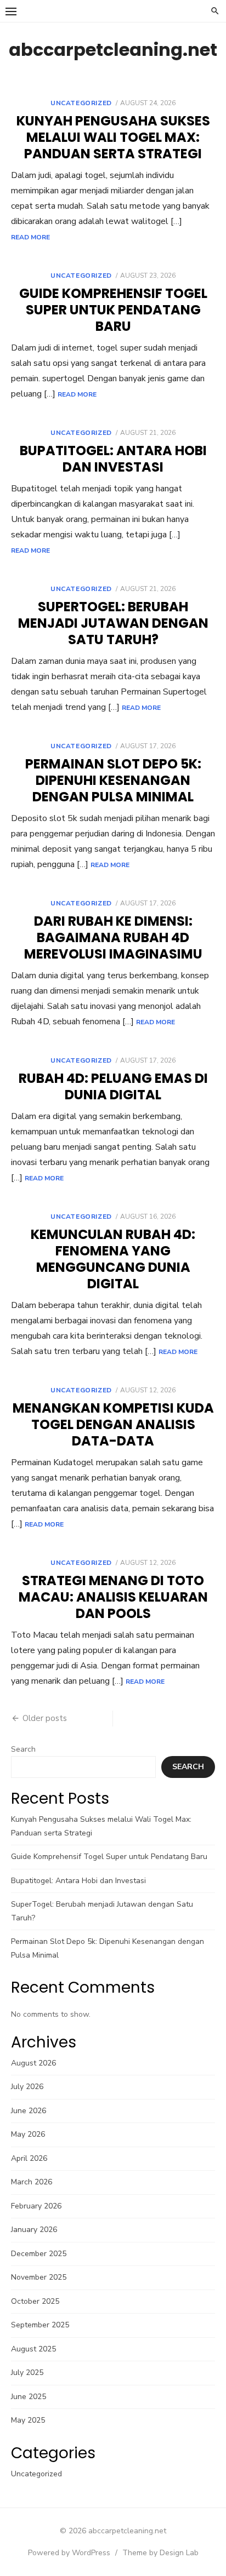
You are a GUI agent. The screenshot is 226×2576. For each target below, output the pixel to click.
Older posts (45, 1718)
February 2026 (36, 2206)
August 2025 (33, 2349)
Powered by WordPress (69, 2553)
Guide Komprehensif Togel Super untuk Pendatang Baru (113, 310)
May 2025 (28, 2420)
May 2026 (28, 2134)
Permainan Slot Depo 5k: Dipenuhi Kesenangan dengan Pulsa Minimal (113, 780)
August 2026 (33, 2063)
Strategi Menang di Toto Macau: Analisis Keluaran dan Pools (113, 1597)
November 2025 (39, 2277)
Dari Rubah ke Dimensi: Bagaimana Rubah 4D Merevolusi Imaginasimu (113, 937)
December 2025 (39, 2254)
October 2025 (35, 2301)
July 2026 (27, 2087)
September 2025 (40, 2325)
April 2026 (29, 2158)
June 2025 (29, 2397)
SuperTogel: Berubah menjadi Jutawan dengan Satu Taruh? (113, 623)
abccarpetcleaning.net (113, 50)
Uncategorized (81, 103)
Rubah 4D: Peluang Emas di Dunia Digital (113, 1086)
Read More (30, 237)
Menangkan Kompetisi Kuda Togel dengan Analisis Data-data (113, 1424)
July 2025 (27, 2373)
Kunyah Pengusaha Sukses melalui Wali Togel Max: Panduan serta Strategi (113, 137)
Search (23, 1749)
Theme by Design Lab (160, 2553)
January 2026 (34, 2230)
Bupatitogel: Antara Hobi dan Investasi (113, 459)
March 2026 (32, 2182)
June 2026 (29, 2111)
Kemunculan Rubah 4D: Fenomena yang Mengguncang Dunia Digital (113, 1259)
